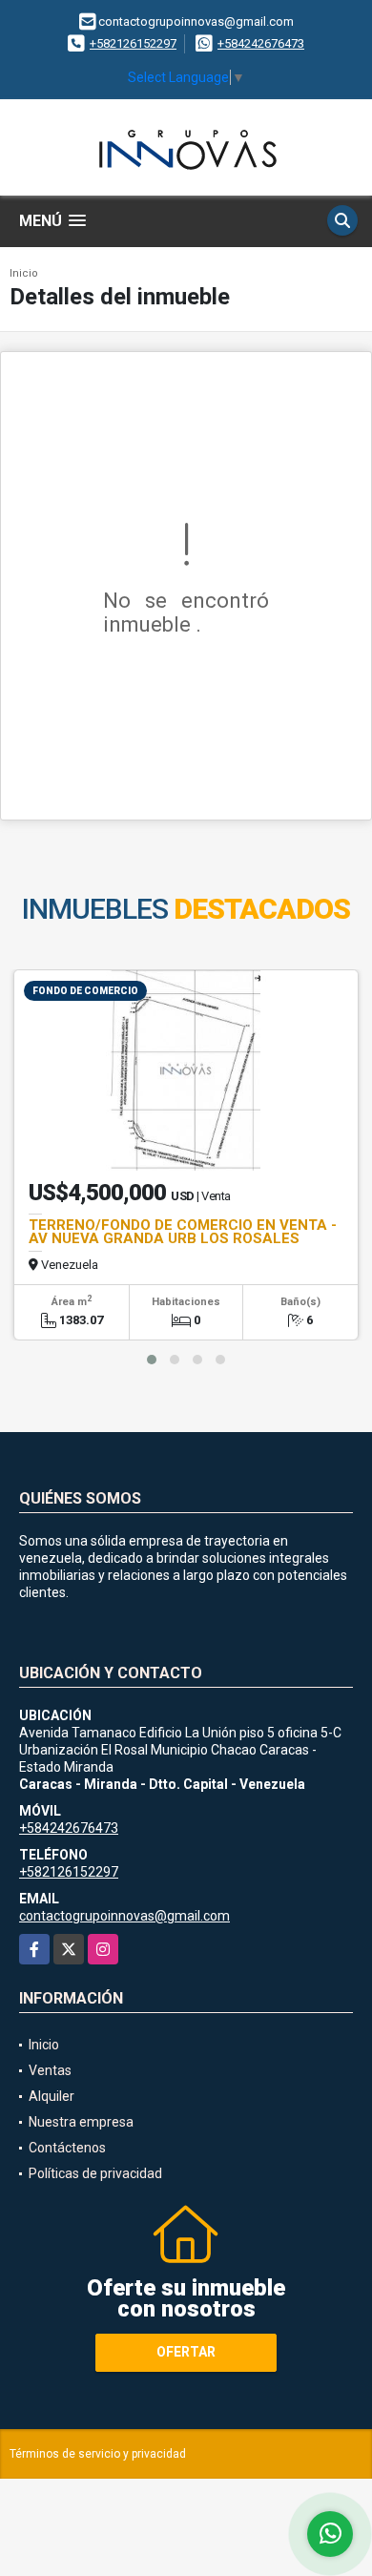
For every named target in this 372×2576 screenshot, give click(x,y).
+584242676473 (261, 43)
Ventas (50, 2070)
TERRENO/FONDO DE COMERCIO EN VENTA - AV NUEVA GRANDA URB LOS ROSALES (183, 1232)
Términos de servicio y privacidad (98, 2454)
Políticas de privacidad (95, 2173)
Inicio (24, 273)
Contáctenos (67, 2148)
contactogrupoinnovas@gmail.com (124, 1916)
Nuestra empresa (81, 2122)
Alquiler (52, 2096)
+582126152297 (133, 43)
